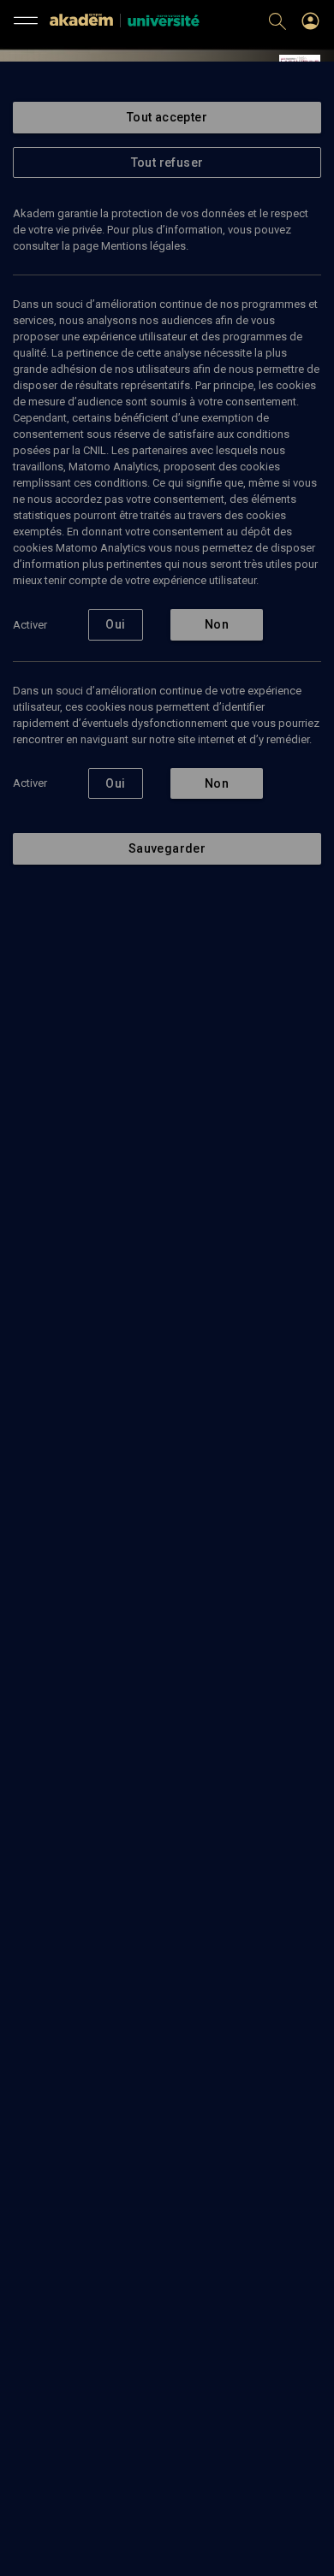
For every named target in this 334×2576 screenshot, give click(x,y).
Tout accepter (167, 117)
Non (217, 624)
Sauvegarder (167, 848)
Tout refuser (167, 162)
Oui (115, 624)
